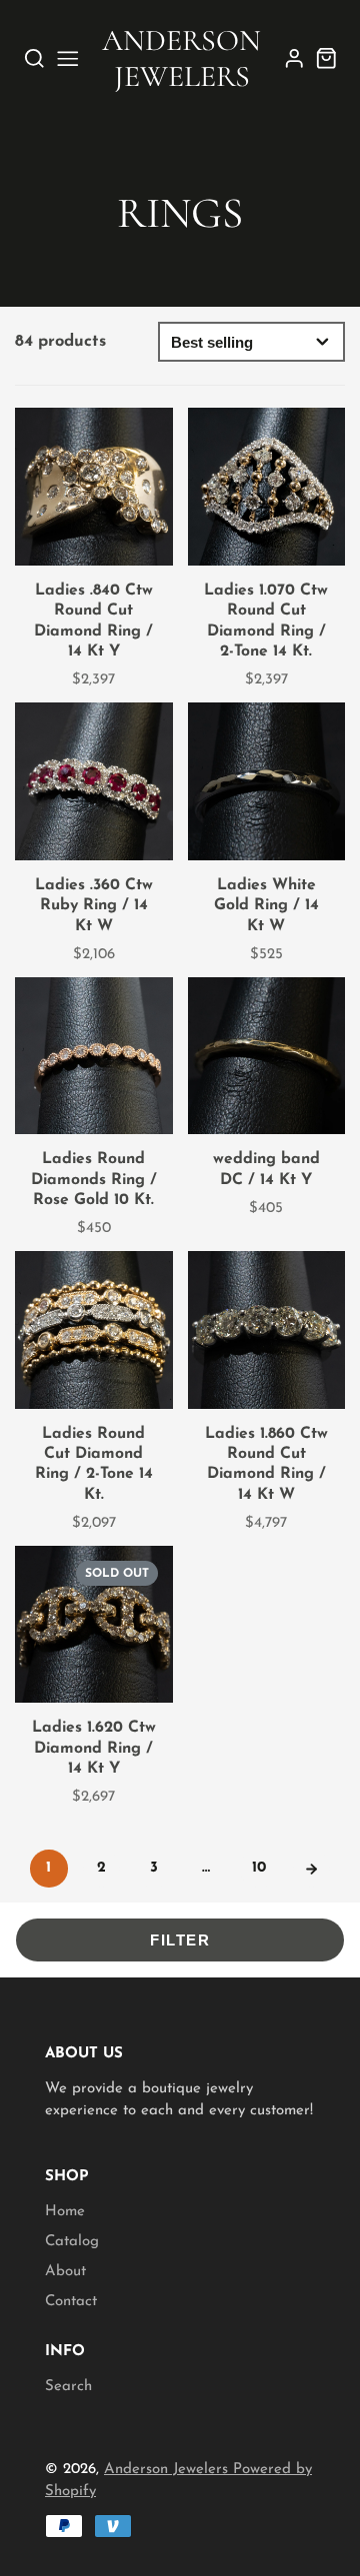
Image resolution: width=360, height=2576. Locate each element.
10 (259, 1868)
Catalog (72, 2242)
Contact (71, 2302)
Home (65, 2212)
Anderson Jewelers (168, 2470)
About (65, 2272)
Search (68, 2387)
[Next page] (312, 1869)
